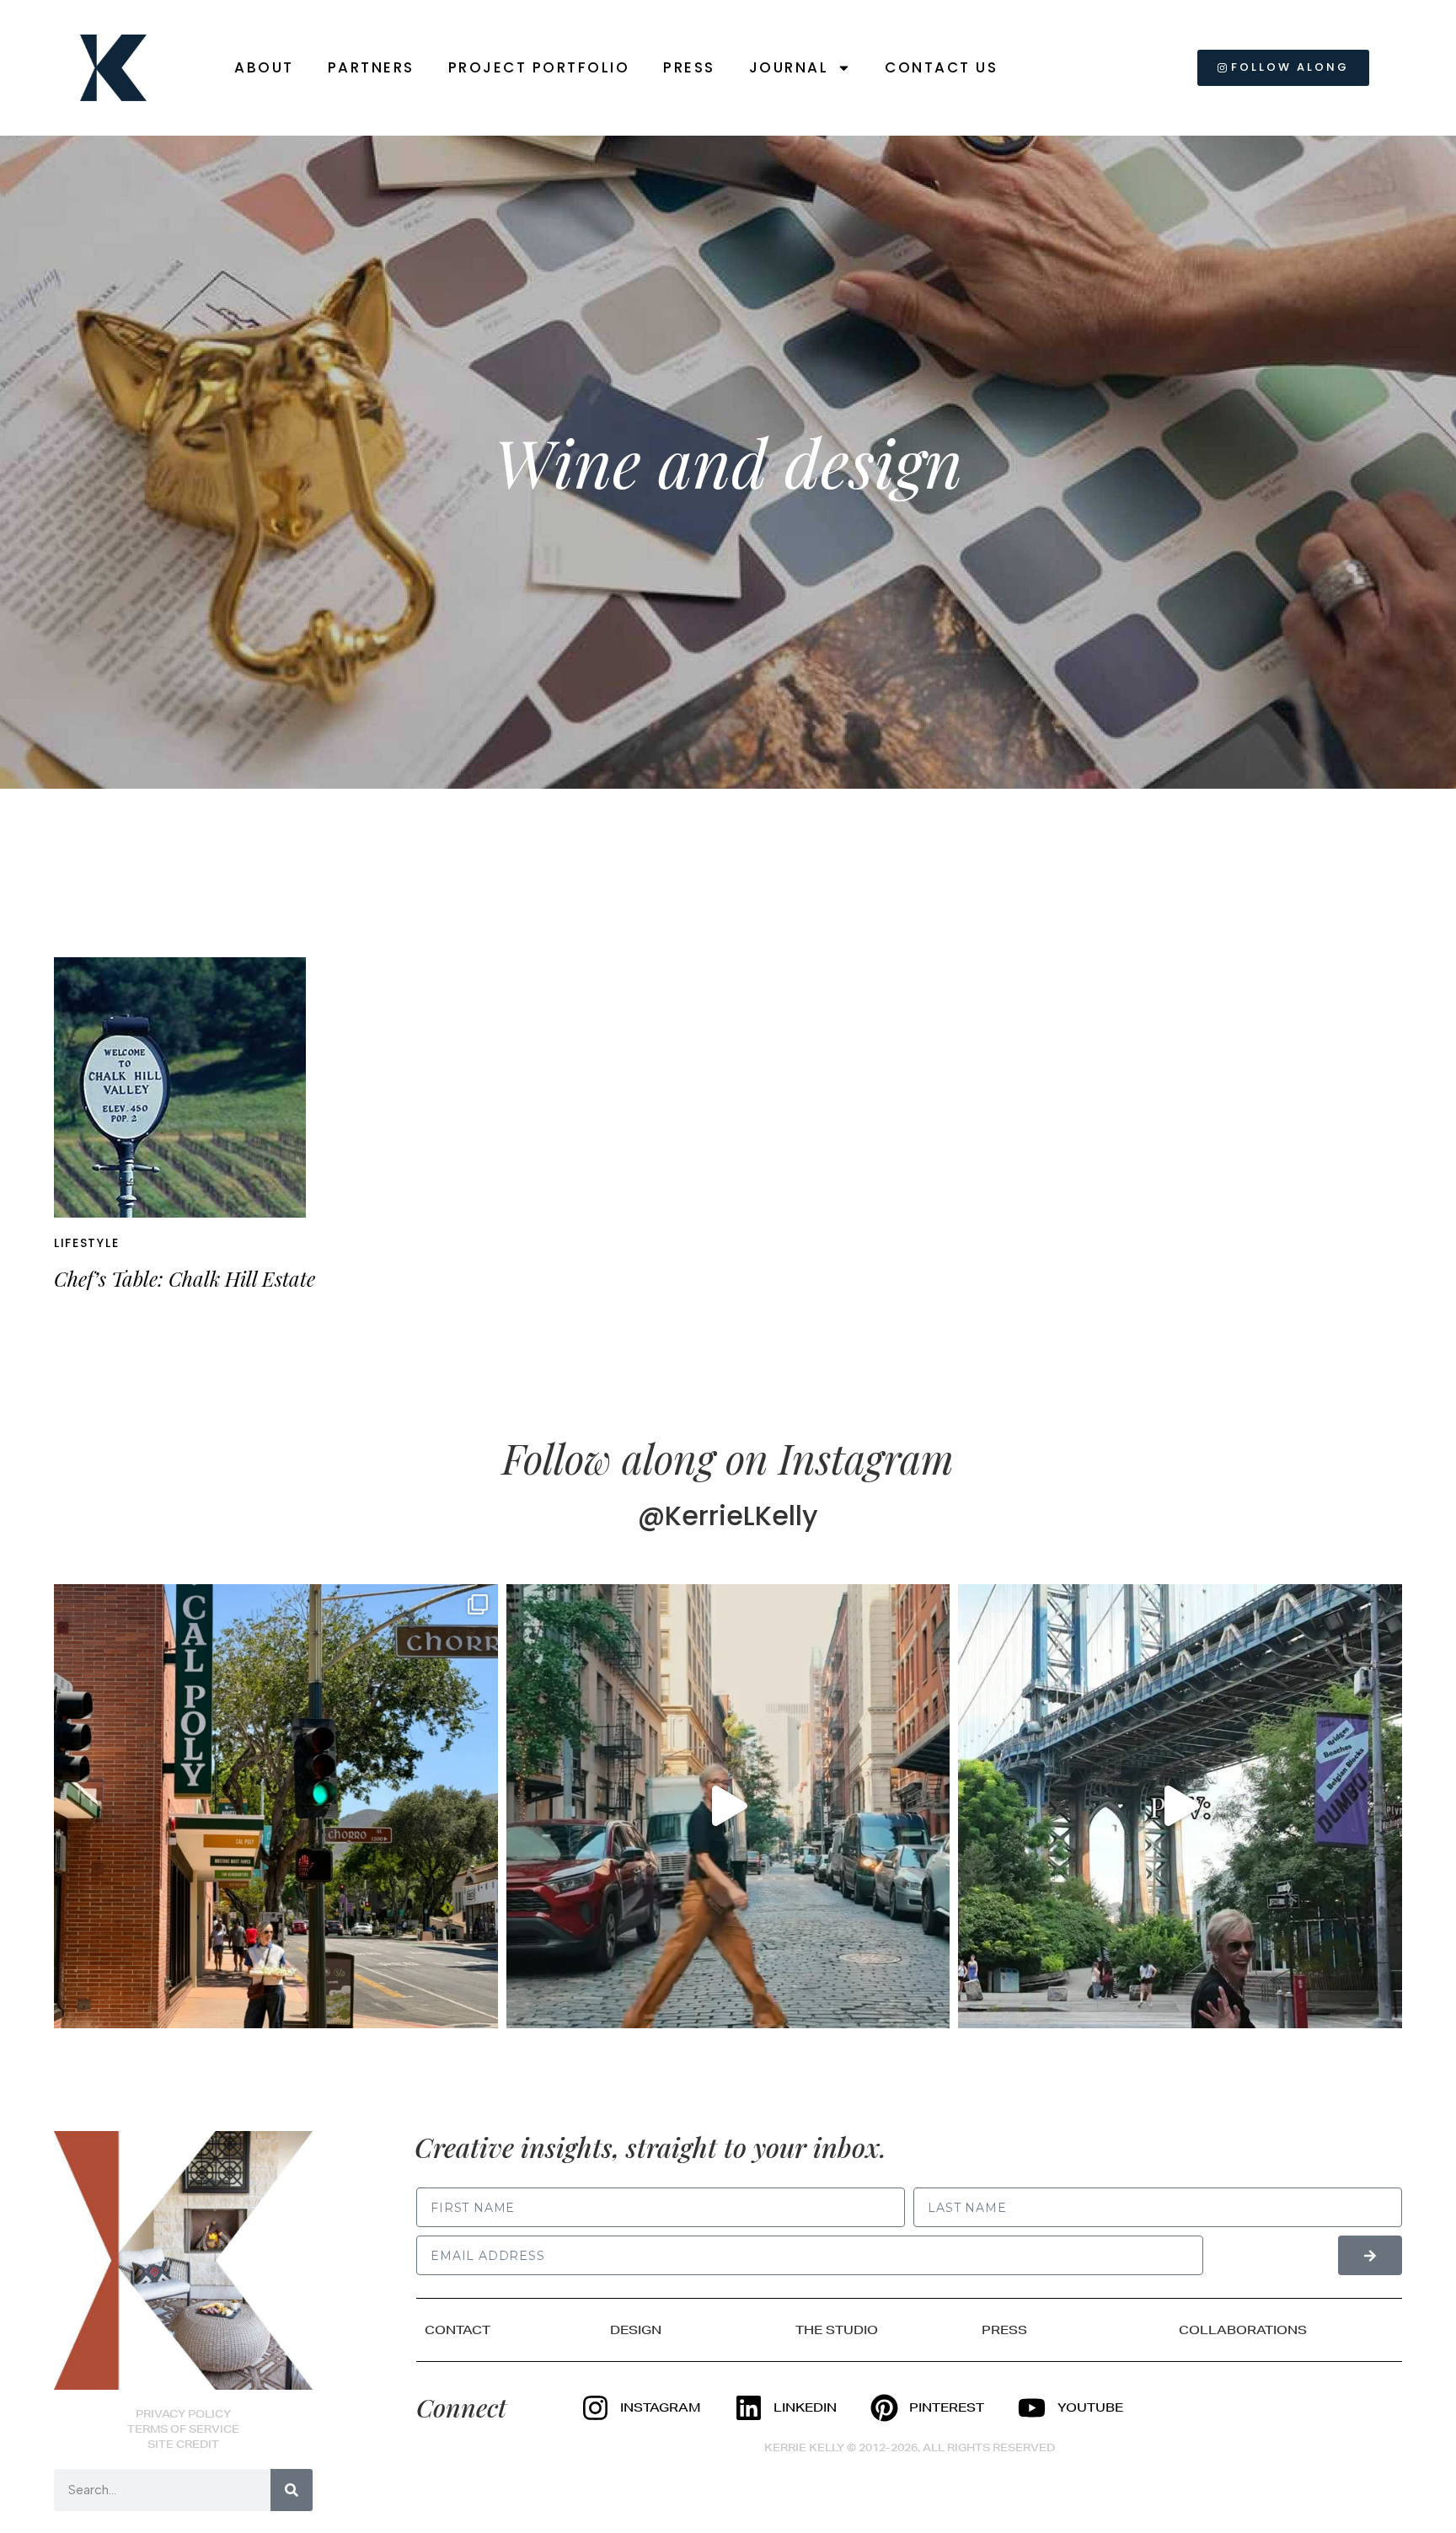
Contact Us (941, 67)
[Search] (292, 2490)
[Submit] (1370, 2255)
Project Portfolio (539, 67)
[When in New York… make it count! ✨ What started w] (728, 1806)
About (264, 67)
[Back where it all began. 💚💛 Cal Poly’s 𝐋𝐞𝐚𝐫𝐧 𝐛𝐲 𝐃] (276, 1806)
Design (636, 2330)
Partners (371, 67)
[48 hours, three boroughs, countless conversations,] (1180, 1806)
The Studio (837, 2330)
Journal (789, 67)
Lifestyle (86, 1243)
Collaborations (1243, 2330)
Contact (458, 2330)
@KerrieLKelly (728, 1516)
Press (689, 67)
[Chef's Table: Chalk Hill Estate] (180, 1087)
